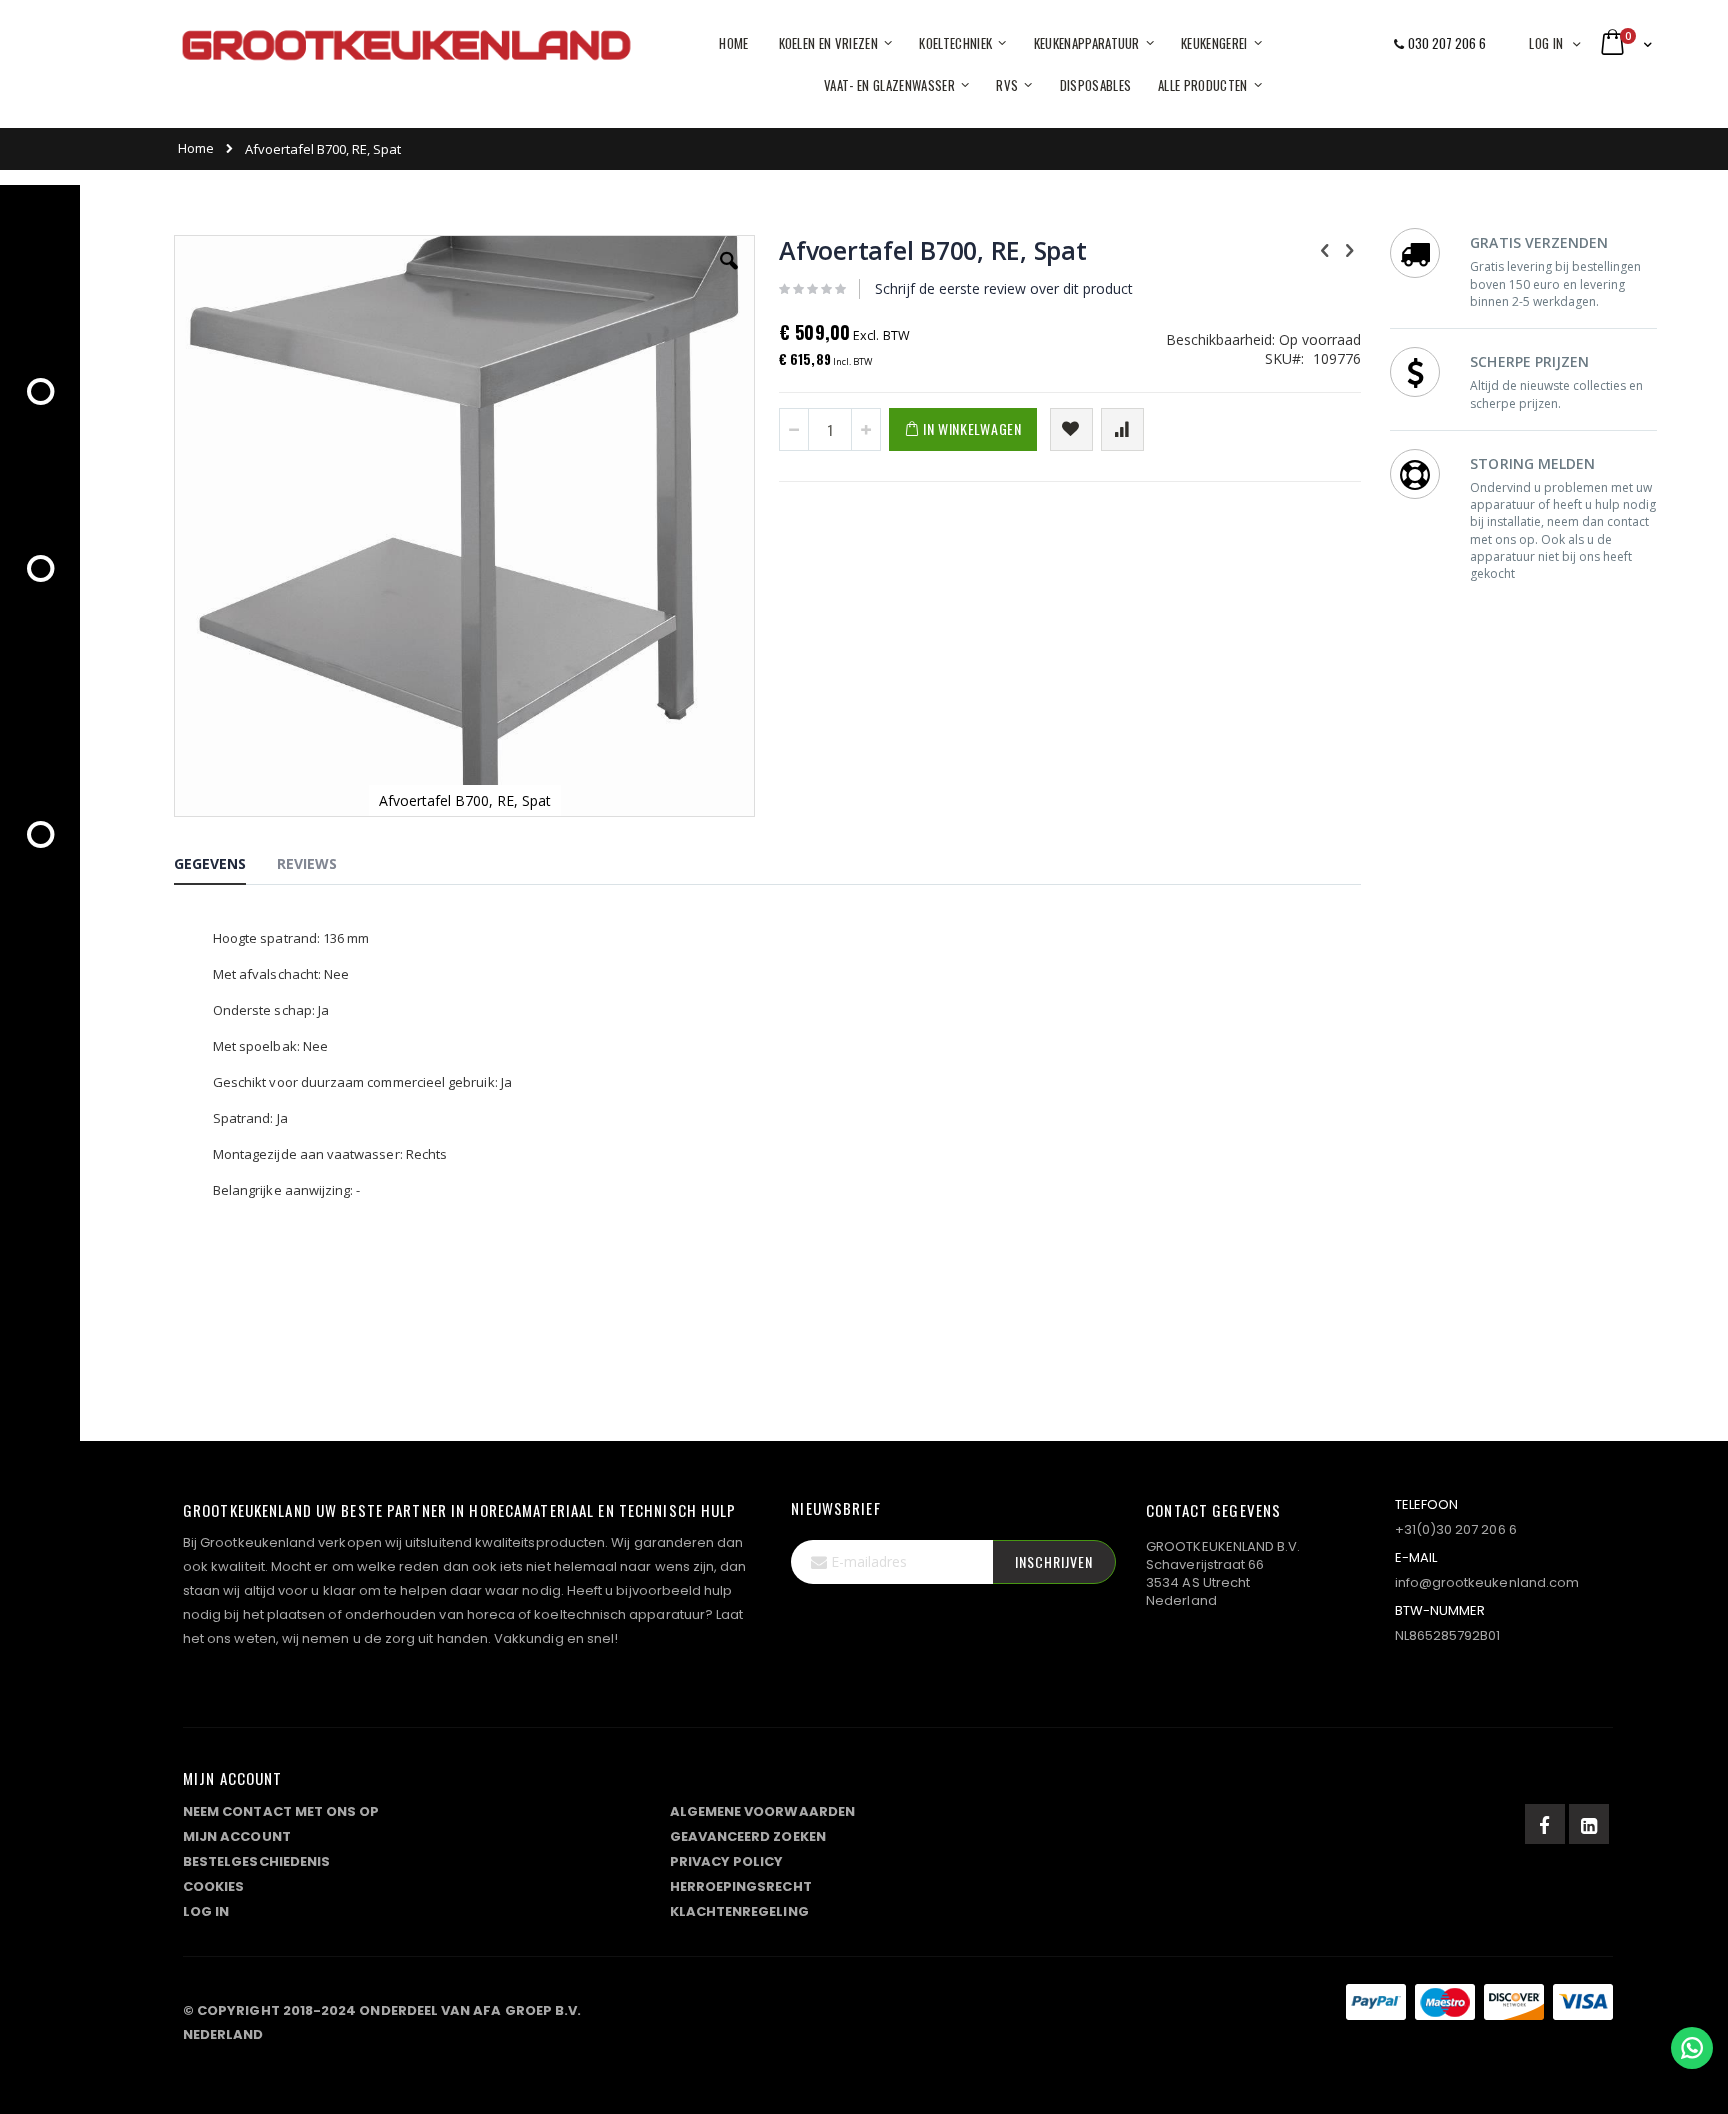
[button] (729, 276)
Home (196, 148)
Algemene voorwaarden (762, 1811)
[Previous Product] (1325, 249)
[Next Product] (1350, 249)
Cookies (213, 1886)
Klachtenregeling (739, 1911)
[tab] (225, 867)
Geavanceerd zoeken (748, 1836)
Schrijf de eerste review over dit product (1004, 288)
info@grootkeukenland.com (1487, 1582)
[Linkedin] (1589, 1824)
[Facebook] (1545, 1824)
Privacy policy (727, 1861)
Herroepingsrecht (741, 1886)
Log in (1546, 43)
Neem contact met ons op (281, 1811)
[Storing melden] (898, 2006)
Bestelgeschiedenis (256, 1861)
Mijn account (237, 1836)
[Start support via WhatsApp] (1692, 2048)
